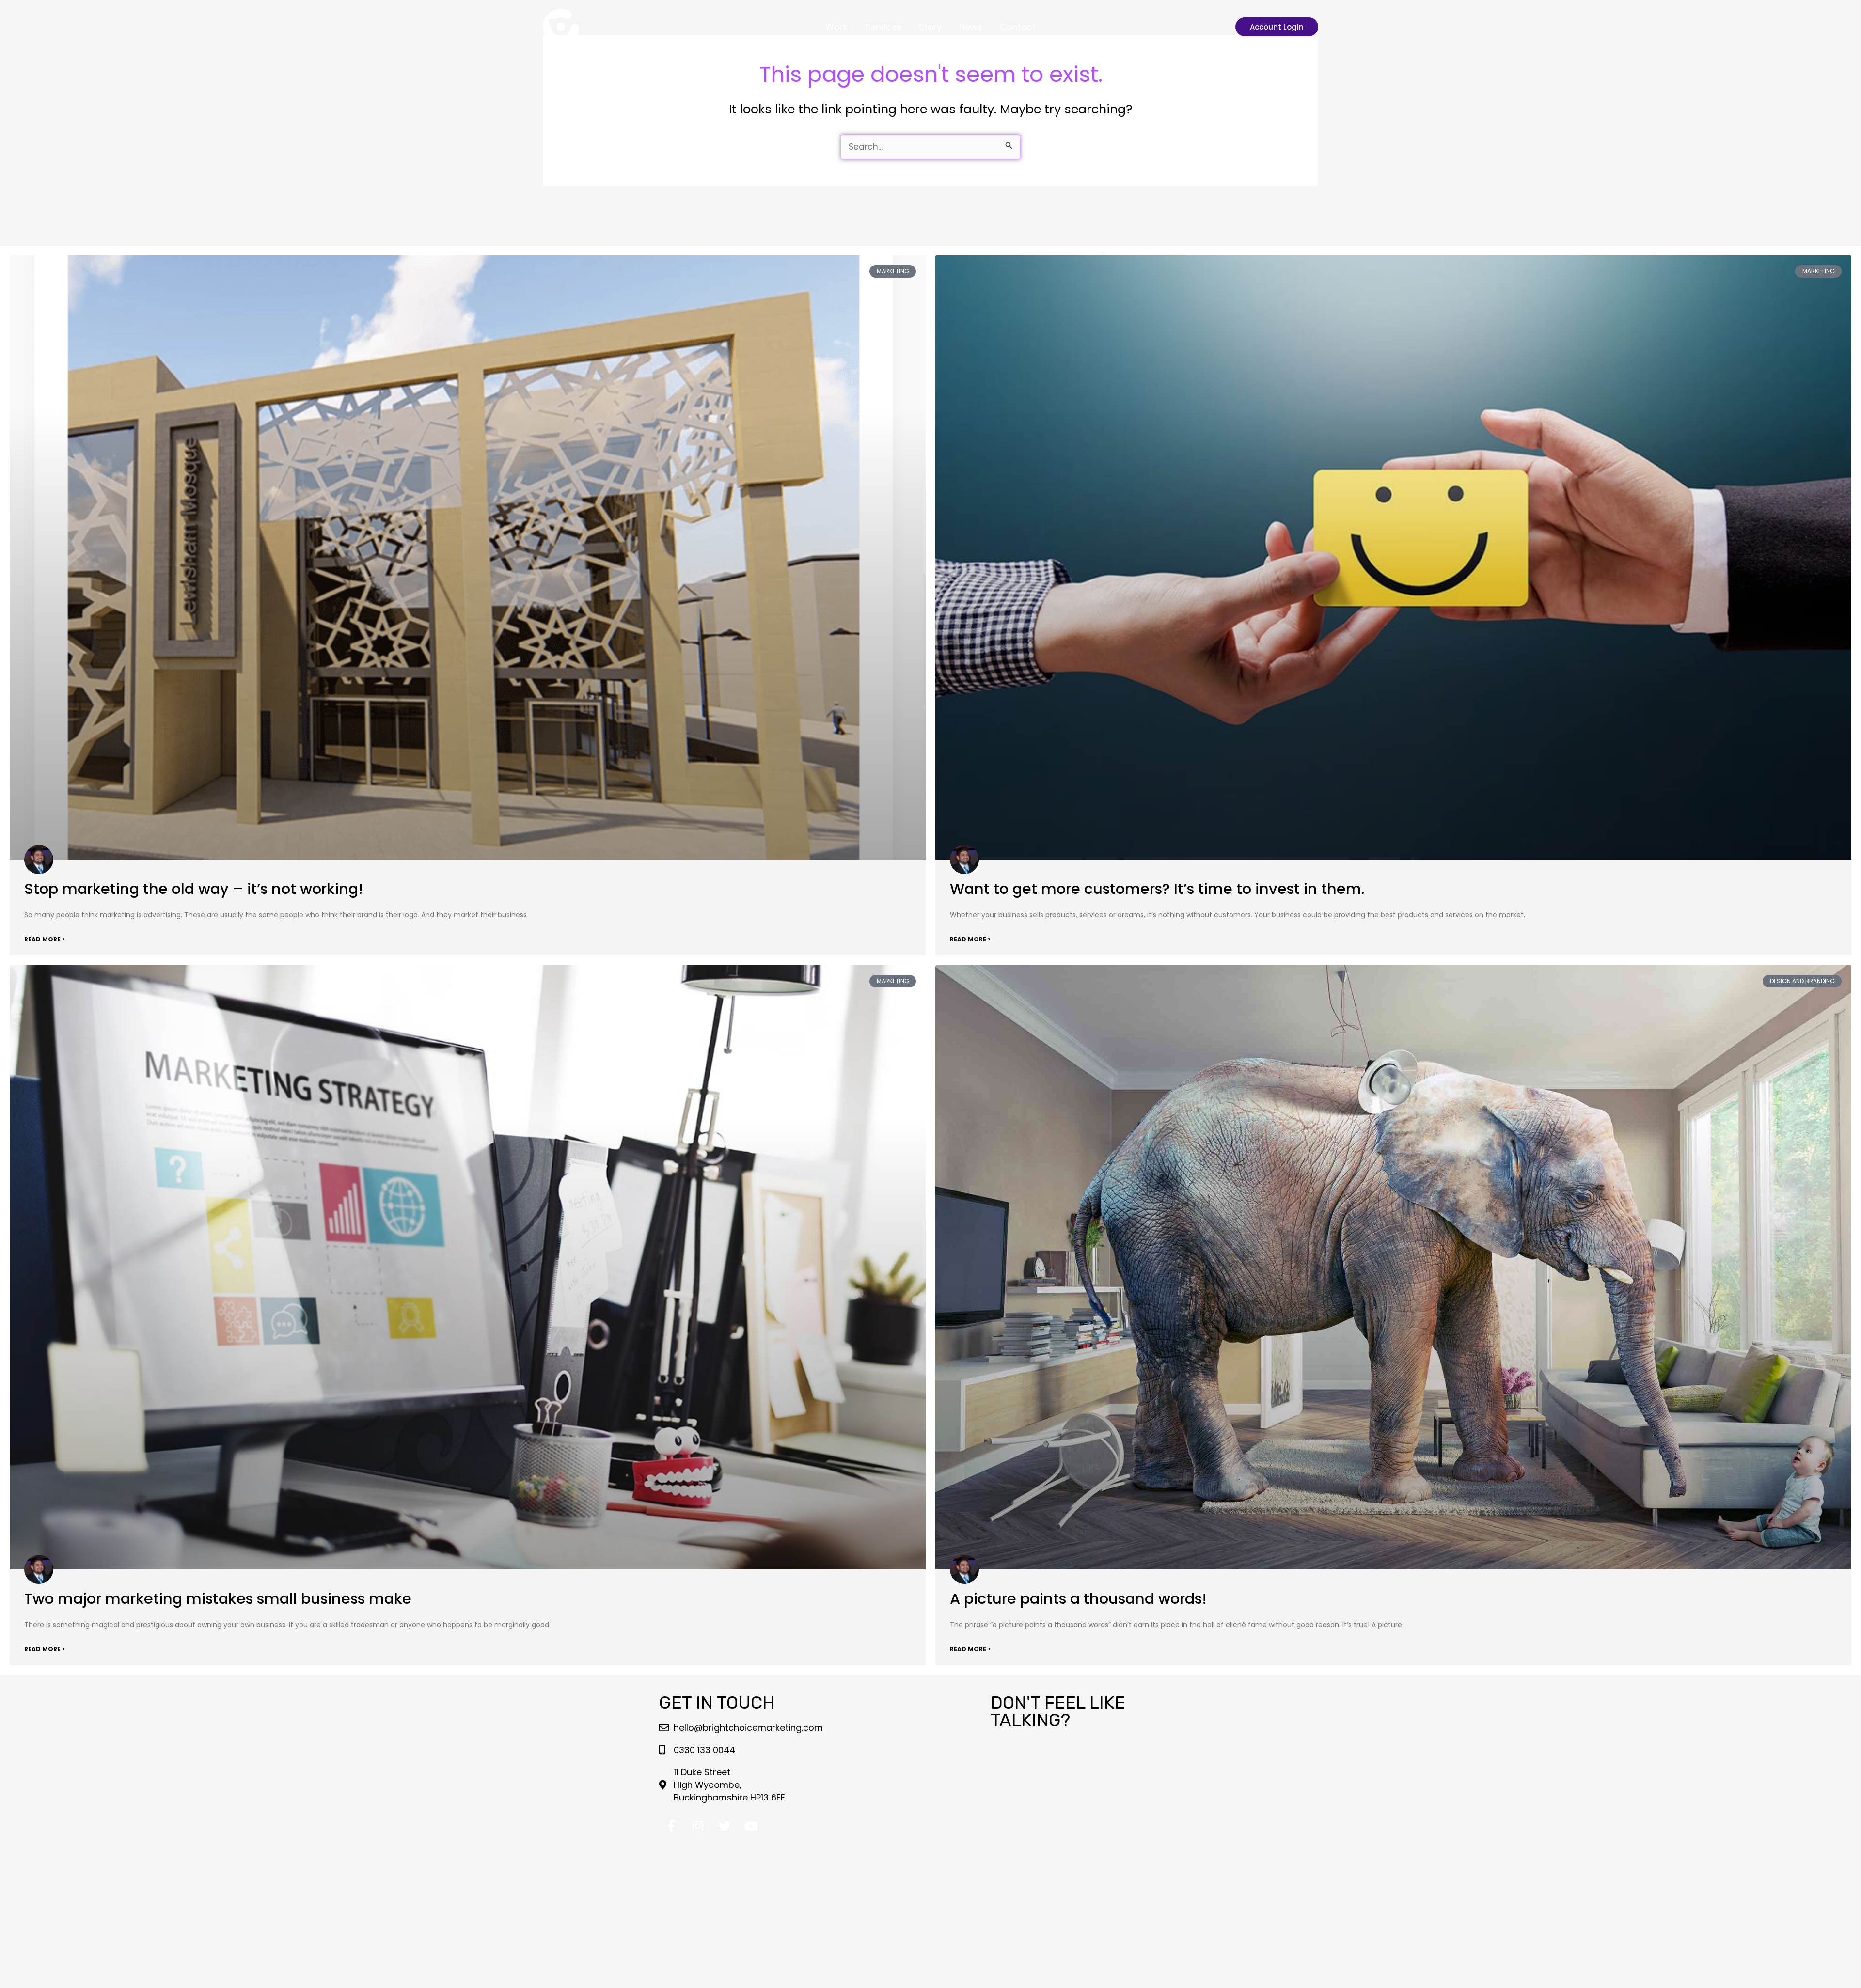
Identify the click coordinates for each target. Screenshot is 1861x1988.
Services (883, 27)
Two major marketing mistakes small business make (218, 1599)
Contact (1018, 27)
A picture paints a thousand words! (1078, 1599)
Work (836, 27)
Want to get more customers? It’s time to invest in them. (1157, 889)
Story (930, 27)
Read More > (45, 939)
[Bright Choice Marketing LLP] (561, 26)
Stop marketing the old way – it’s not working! (194, 889)
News (971, 27)
